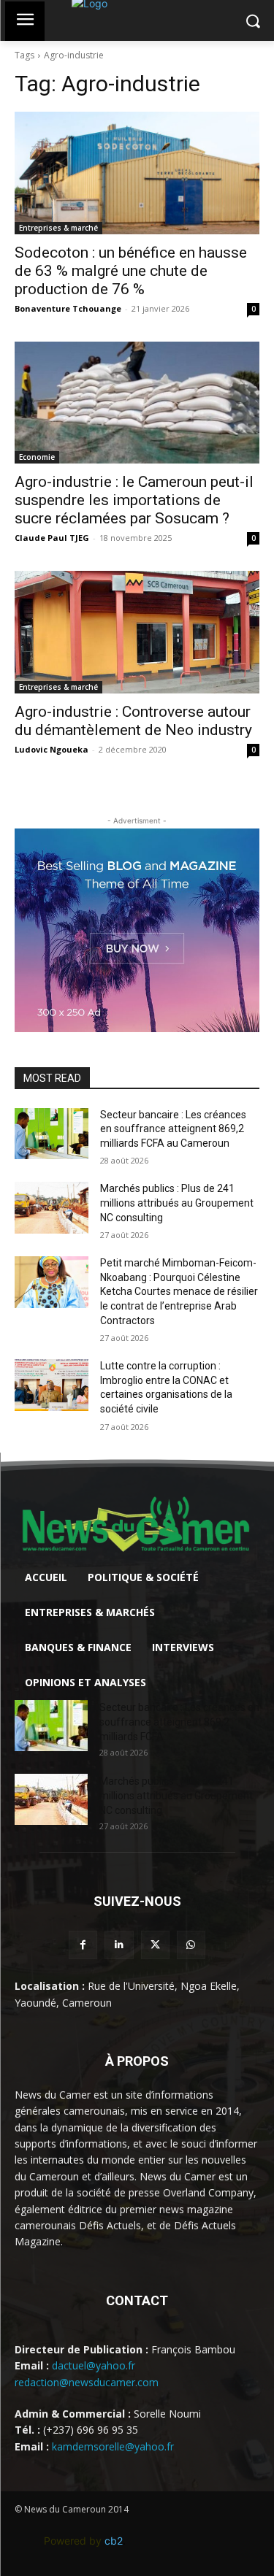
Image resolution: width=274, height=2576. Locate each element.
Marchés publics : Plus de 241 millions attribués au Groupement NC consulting (177, 1203)
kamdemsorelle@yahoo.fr (113, 2446)
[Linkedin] (119, 1945)
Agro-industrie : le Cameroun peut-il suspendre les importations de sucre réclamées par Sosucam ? (134, 500)
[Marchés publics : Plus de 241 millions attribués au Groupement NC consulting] (52, 1207)
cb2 (114, 2541)
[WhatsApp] (191, 1945)
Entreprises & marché (58, 228)
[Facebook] (83, 1945)
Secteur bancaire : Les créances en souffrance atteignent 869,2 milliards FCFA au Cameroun (173, 1129)
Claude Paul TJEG (52, 538)
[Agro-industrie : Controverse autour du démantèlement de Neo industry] (137, 632)
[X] (155, 1945)
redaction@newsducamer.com (87, 2382)
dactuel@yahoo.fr (94, 2365)
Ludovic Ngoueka (52, 749)
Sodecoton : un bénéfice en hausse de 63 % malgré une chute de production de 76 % (131, 271)
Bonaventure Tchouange (68, 308)
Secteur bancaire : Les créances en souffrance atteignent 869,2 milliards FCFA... (179, 1722)
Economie (37, 457)
